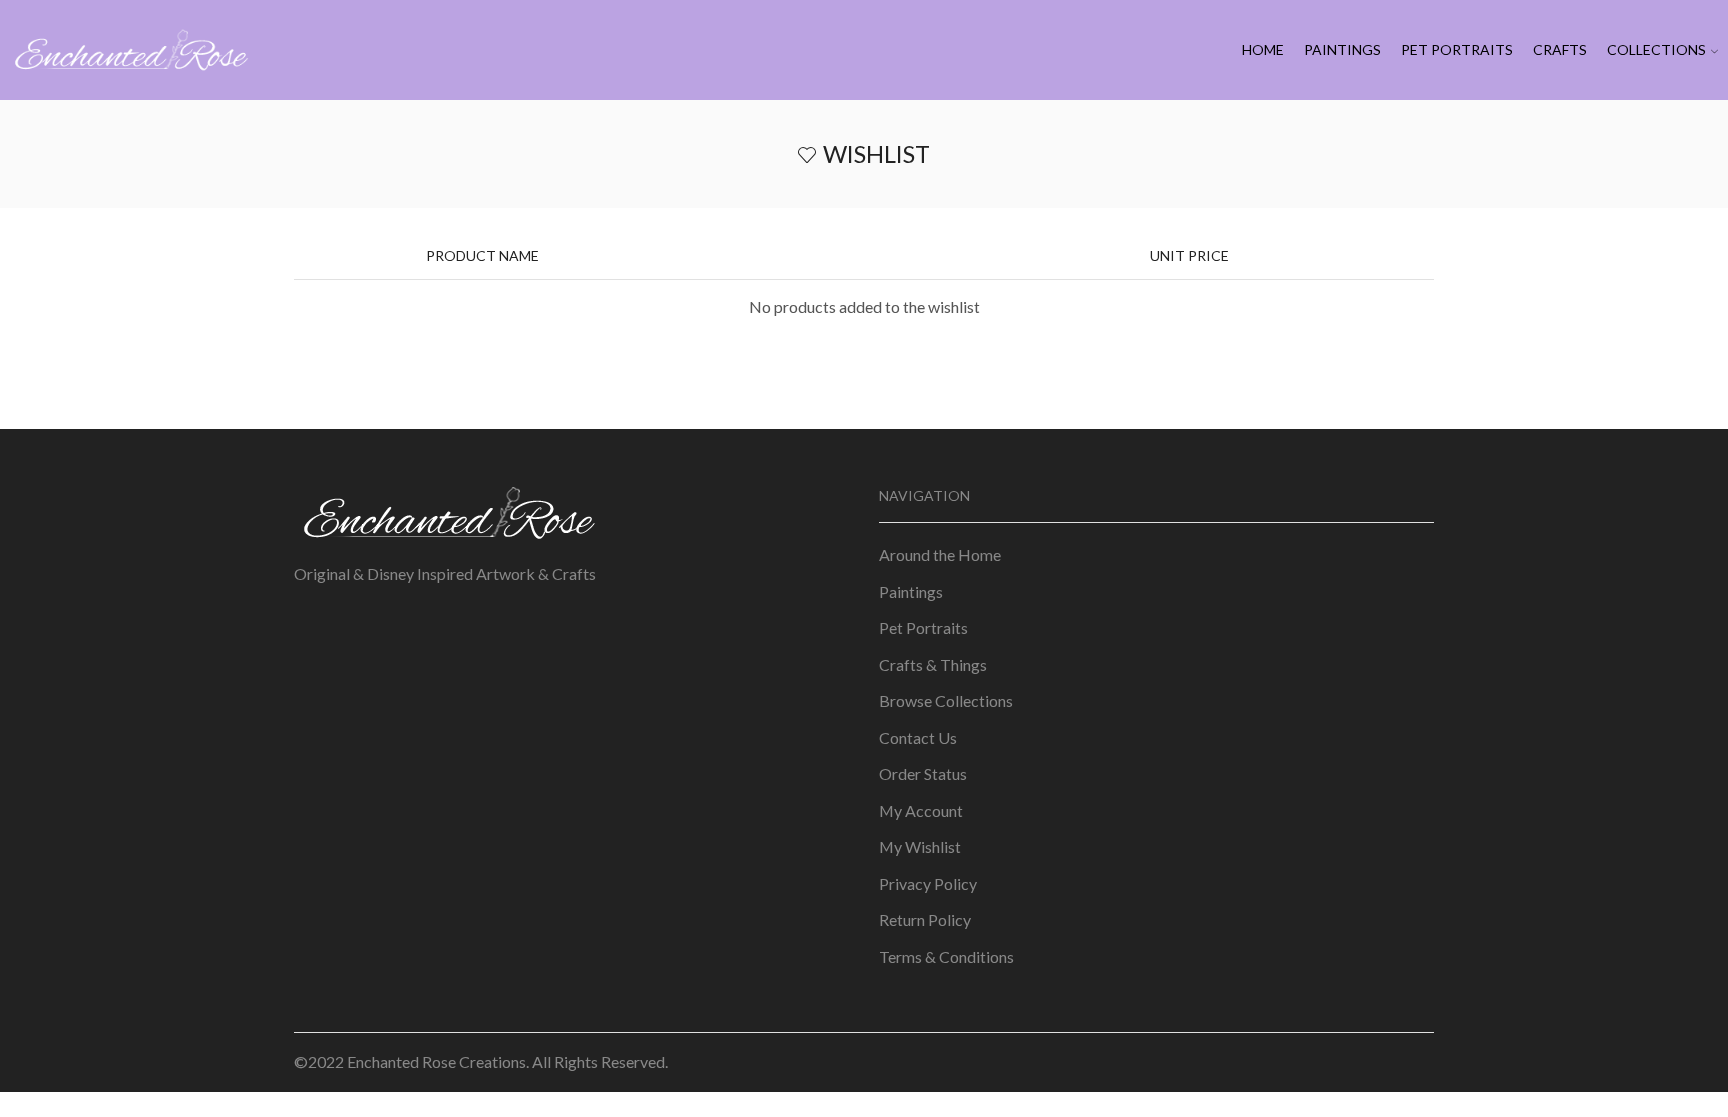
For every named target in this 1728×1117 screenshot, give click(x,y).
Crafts (1560, 49)
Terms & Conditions (946, 956)
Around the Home (940, 554)
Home (1263, 49)
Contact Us (918, 737)
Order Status (923, 773)
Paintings (1342, 49)
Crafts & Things (933, 664)
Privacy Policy (928, 883)
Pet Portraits (1457, 49)
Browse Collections (946, 700)
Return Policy (925, 919)
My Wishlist (920, 846)
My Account (921, 810)
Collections (1656, 49)
